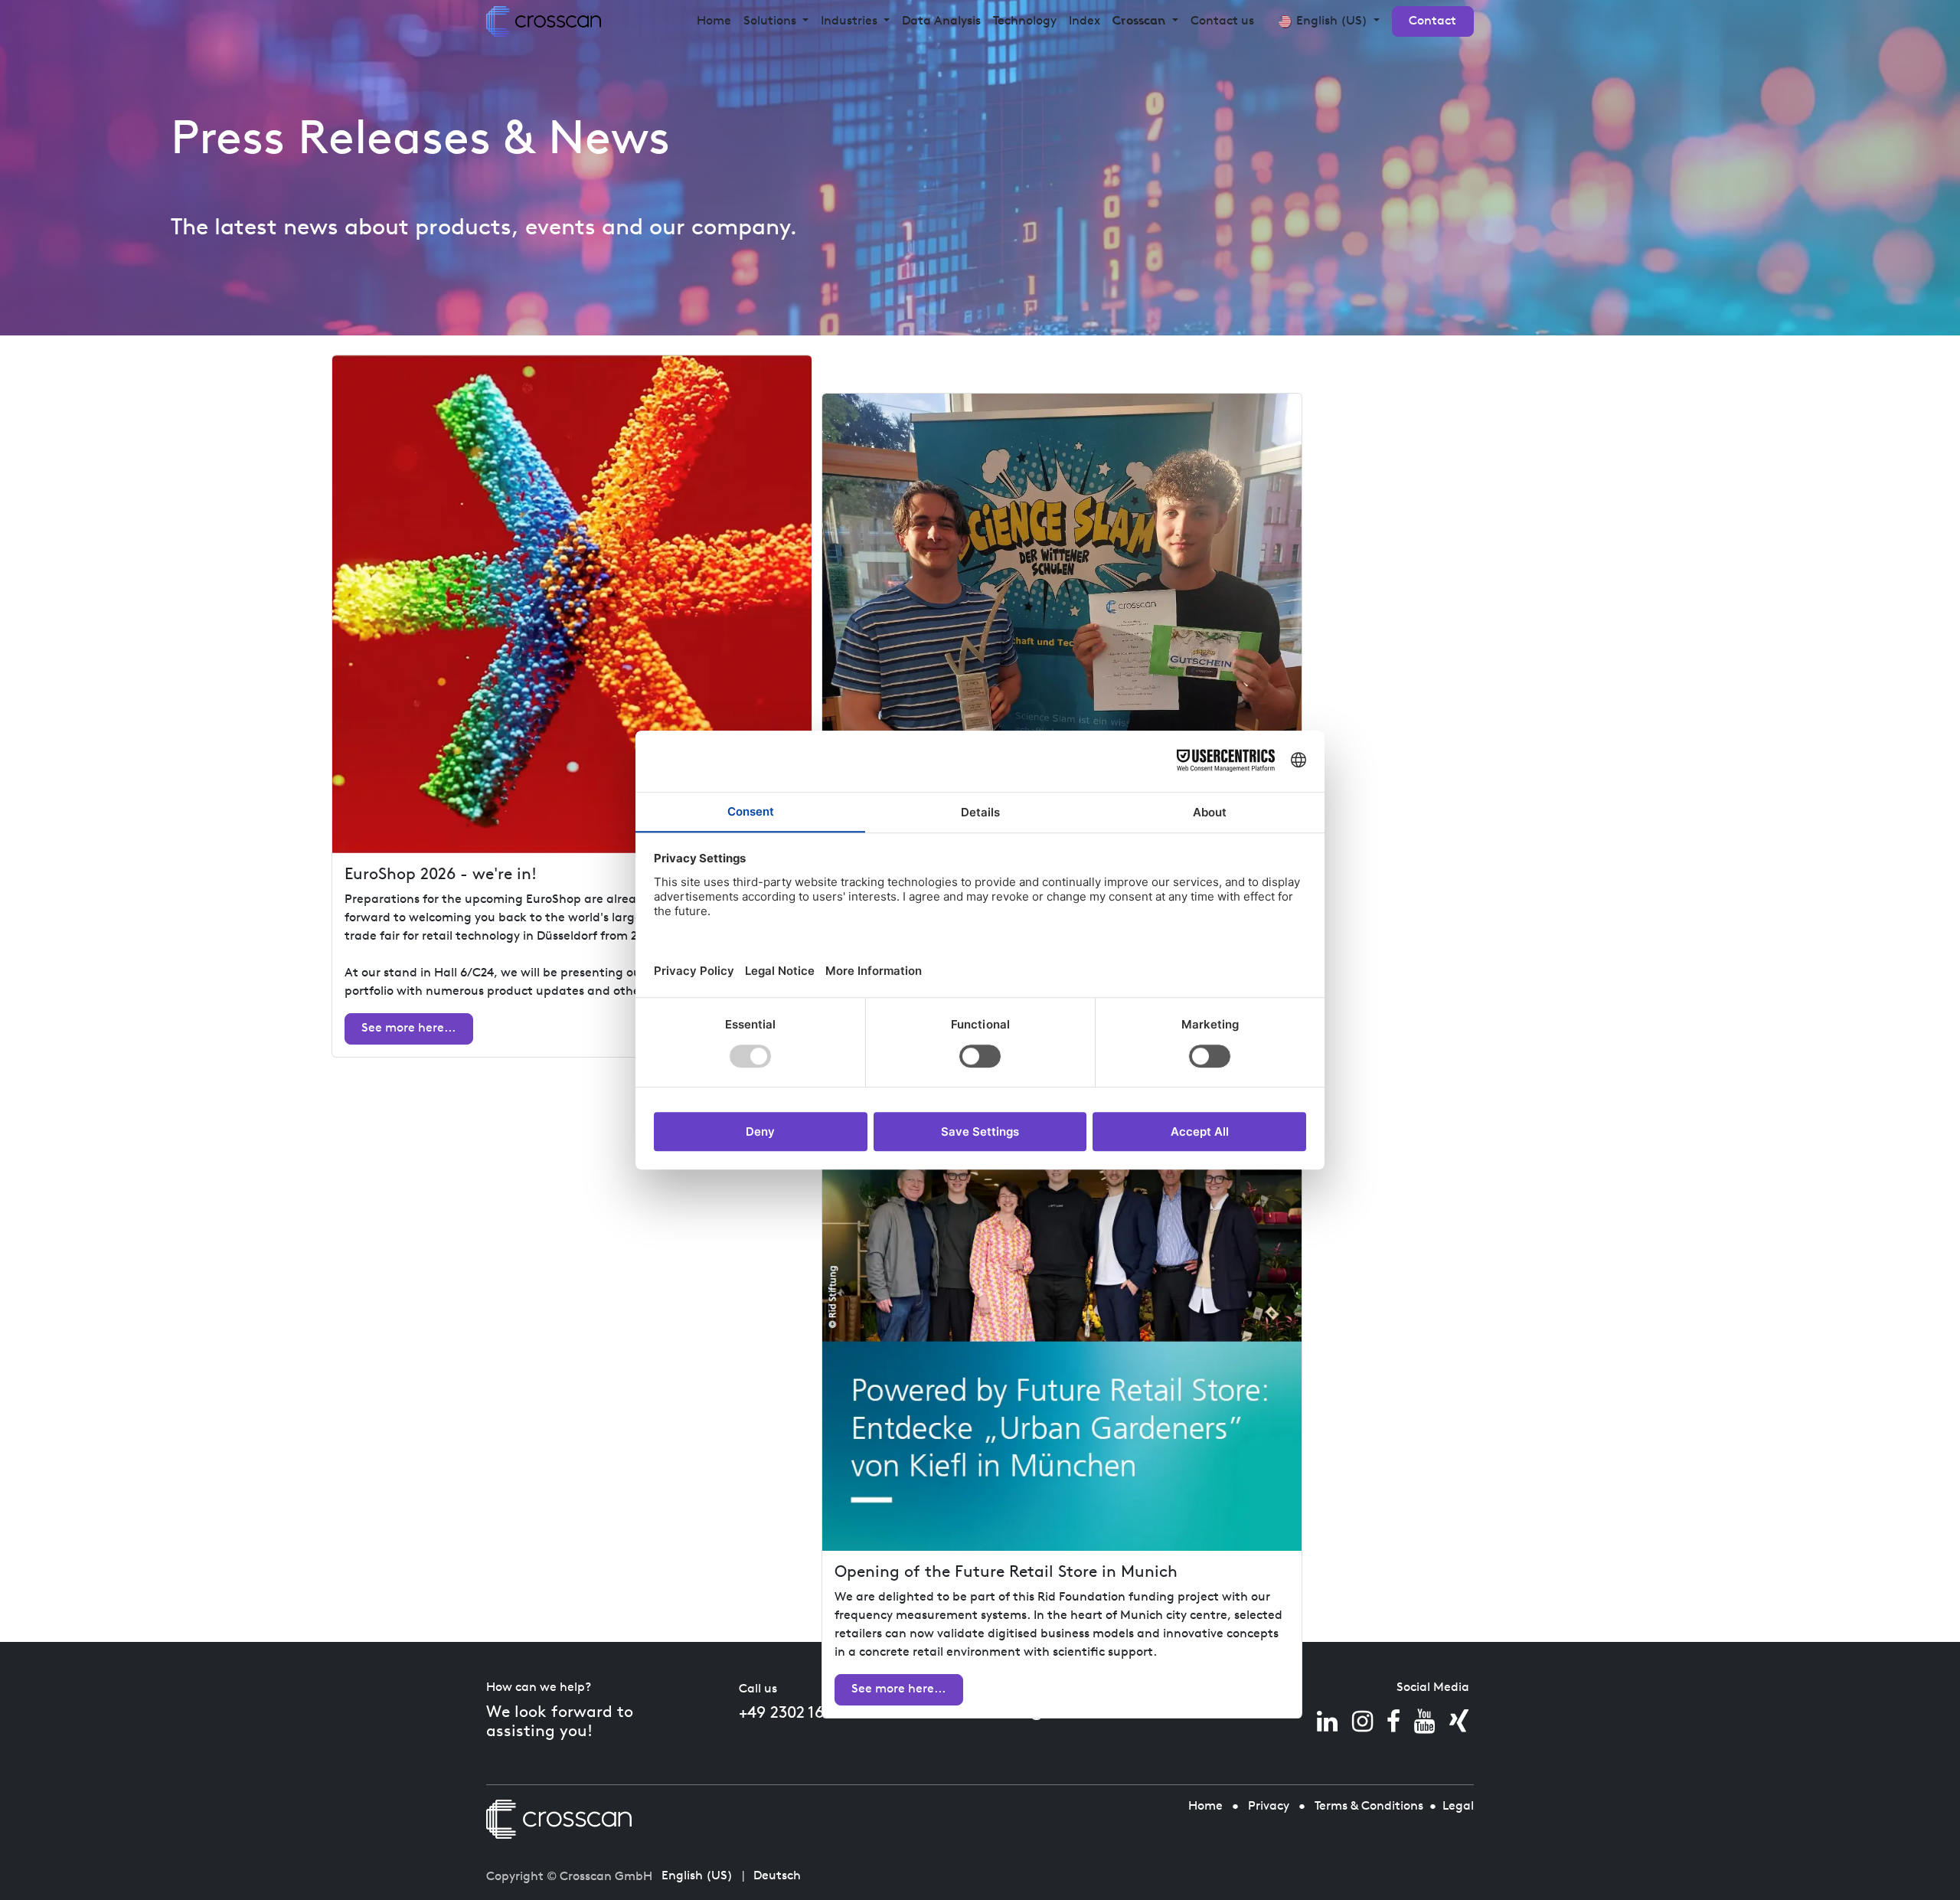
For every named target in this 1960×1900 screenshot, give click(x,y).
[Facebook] (1393, 1722)
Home (1205, 1807)
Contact (1432, 21)
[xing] (1459, 1722)
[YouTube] (1424, 1722)
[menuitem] (714, 21)
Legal (1458, 1807)
